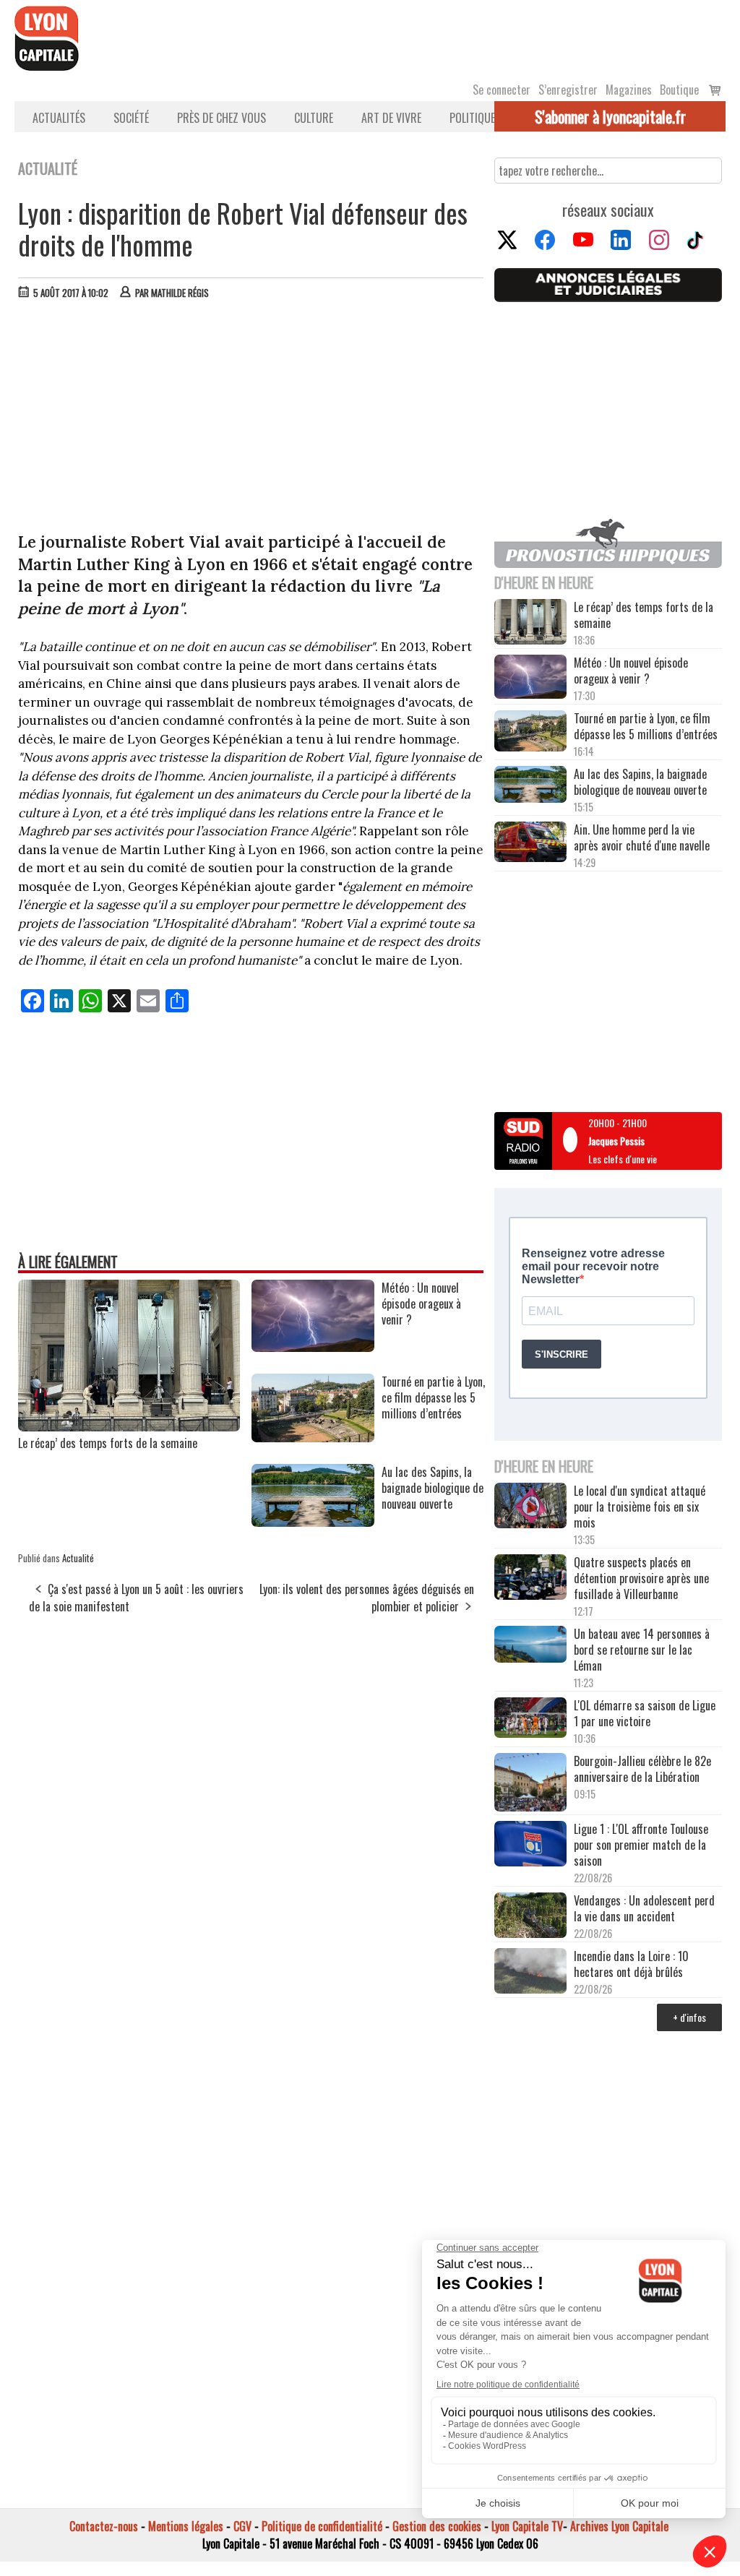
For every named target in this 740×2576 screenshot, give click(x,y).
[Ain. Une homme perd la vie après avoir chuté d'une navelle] (530, 843)
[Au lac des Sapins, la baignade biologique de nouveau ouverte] (313, 1522)
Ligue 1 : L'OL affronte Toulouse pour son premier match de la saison (641, 1845)
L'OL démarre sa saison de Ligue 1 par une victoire (645, 1713)
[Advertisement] (251, 419)
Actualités (59, 118)
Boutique (679, 90)
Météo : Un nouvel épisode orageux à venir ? (631, 671)
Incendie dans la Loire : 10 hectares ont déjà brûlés (631, 1964)
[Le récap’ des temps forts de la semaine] (129, 1426)
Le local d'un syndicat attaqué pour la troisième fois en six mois (640, 1507)
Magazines (629, 90)
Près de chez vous (221, 118)
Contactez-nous (104, 2526)
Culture (314, 118)
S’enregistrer (568, 90)
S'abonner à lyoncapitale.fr (610, 116)
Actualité (78, 1558)
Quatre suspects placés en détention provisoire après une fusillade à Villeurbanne (641, 1578)
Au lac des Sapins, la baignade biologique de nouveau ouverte (640, 782)
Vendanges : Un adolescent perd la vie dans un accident (644, 1908)
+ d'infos (689, 2017)
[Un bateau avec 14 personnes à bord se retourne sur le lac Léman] (530, 1646)
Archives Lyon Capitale (619, 2526)
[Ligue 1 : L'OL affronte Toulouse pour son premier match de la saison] (530, 1845)
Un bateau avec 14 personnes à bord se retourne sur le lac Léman (642, 1650)
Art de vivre (391, 118)
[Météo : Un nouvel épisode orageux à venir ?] (313, 1347)
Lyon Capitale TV (527, 2526)
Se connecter (502, 90)
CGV (242, 2526)
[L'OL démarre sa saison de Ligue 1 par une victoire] (530, 1719)
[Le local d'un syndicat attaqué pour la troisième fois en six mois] (530, 1507)
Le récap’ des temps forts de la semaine (108, 1443)
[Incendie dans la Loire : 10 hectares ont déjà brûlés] (530, 1972)
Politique (472, 118)
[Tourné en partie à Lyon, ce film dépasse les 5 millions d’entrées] (313, 1437)
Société (131, 118)
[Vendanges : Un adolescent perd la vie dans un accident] (530, 1917)
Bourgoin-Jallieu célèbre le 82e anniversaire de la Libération (642, 1769)
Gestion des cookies (437, 2526)
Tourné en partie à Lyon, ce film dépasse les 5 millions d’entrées (646, 726)
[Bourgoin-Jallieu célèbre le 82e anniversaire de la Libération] (530, 1784)
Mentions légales (186, 2526)
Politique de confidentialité (322, 2526)
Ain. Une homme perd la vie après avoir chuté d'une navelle (642, 837)
